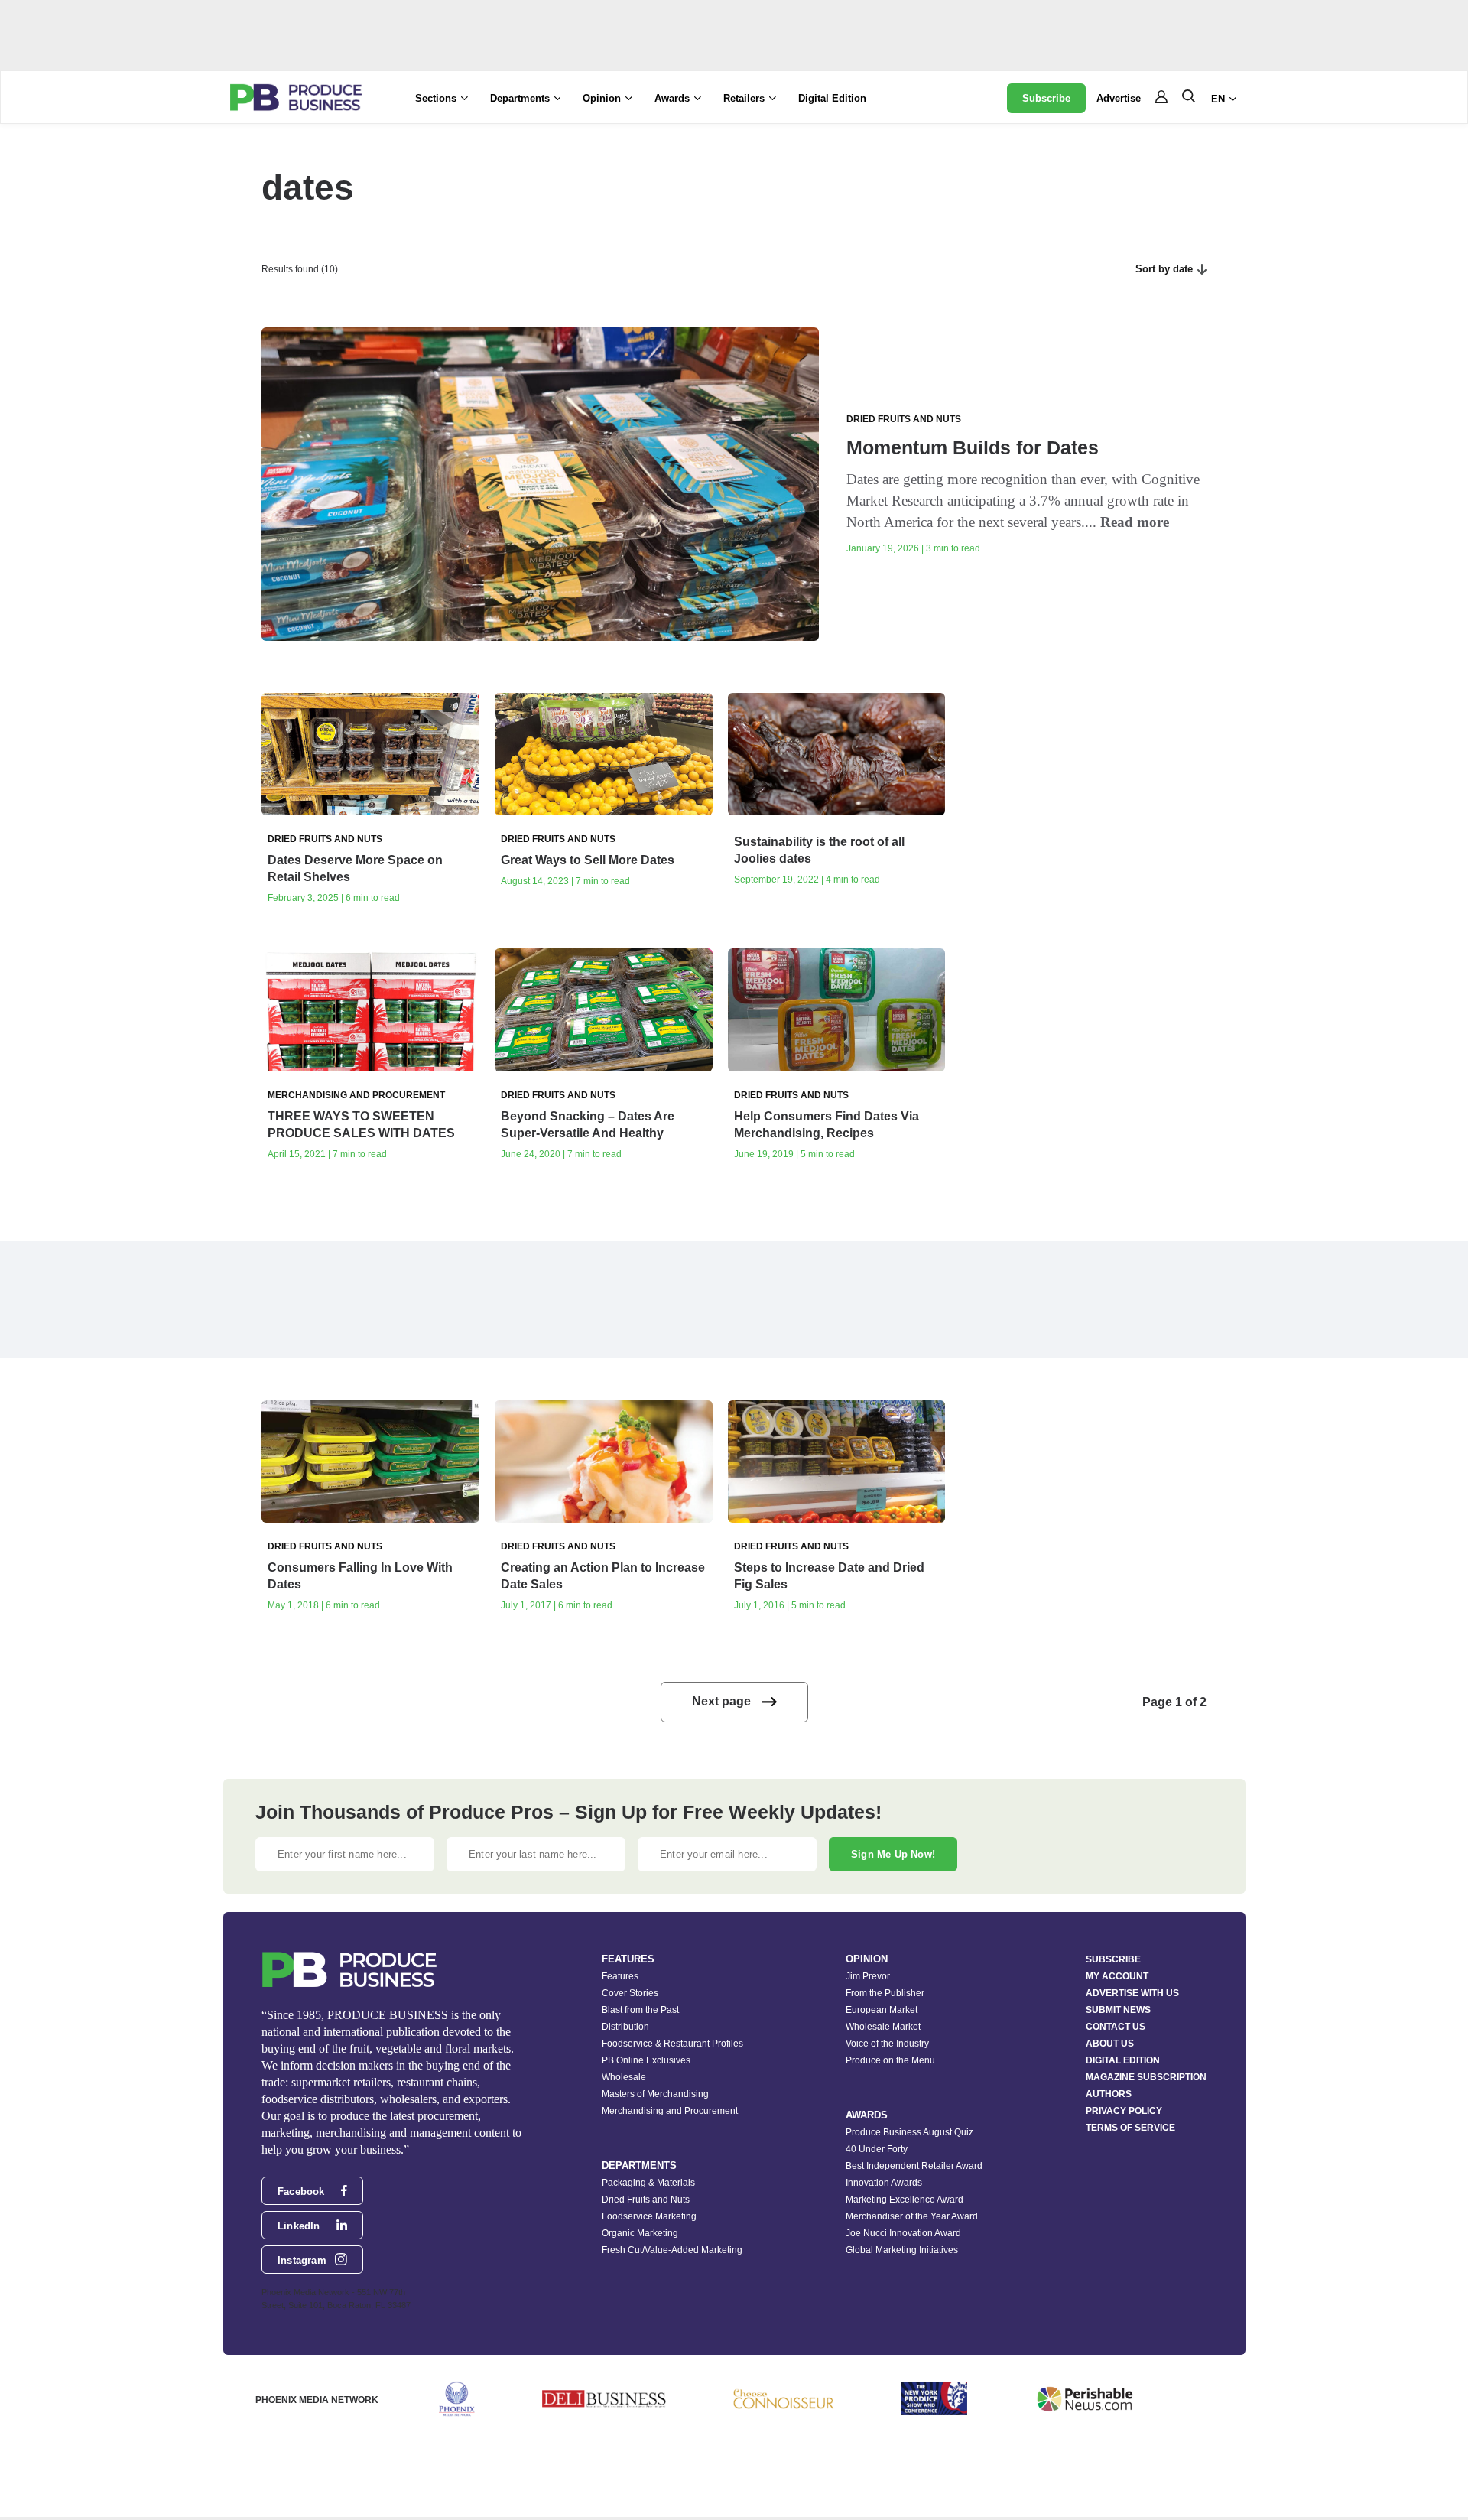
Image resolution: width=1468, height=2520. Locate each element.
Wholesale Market (883, 2027)
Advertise (1119, 98)
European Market (882, 2010)
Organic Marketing (640, 2233)
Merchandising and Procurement (670, 2111)
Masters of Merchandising (655, 2094)
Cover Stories (630, 1993)
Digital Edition (832, 98)
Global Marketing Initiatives (902, 2250)
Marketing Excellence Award (905, 2200)
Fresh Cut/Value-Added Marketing (672, 2250)
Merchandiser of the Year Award (912, 2216)
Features (620, 1976)
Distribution (625, 2027)
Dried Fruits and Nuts (646, 2200)
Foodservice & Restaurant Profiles (672, 2044)
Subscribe (1046, 98)
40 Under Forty (877, 2149)
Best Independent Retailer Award (914, 2166)
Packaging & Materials (648, 2183)
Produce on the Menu (890, 2060)
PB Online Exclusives (646, 2060)
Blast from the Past (640, 2010)
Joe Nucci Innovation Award (903, 2233)
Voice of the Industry (887, 2044)
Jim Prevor (868, 1976)
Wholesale (624, 2077)
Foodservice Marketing (649, 2216)
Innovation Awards (884, 2183)
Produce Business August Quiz (909, 2132)
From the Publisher (885, 1993)
